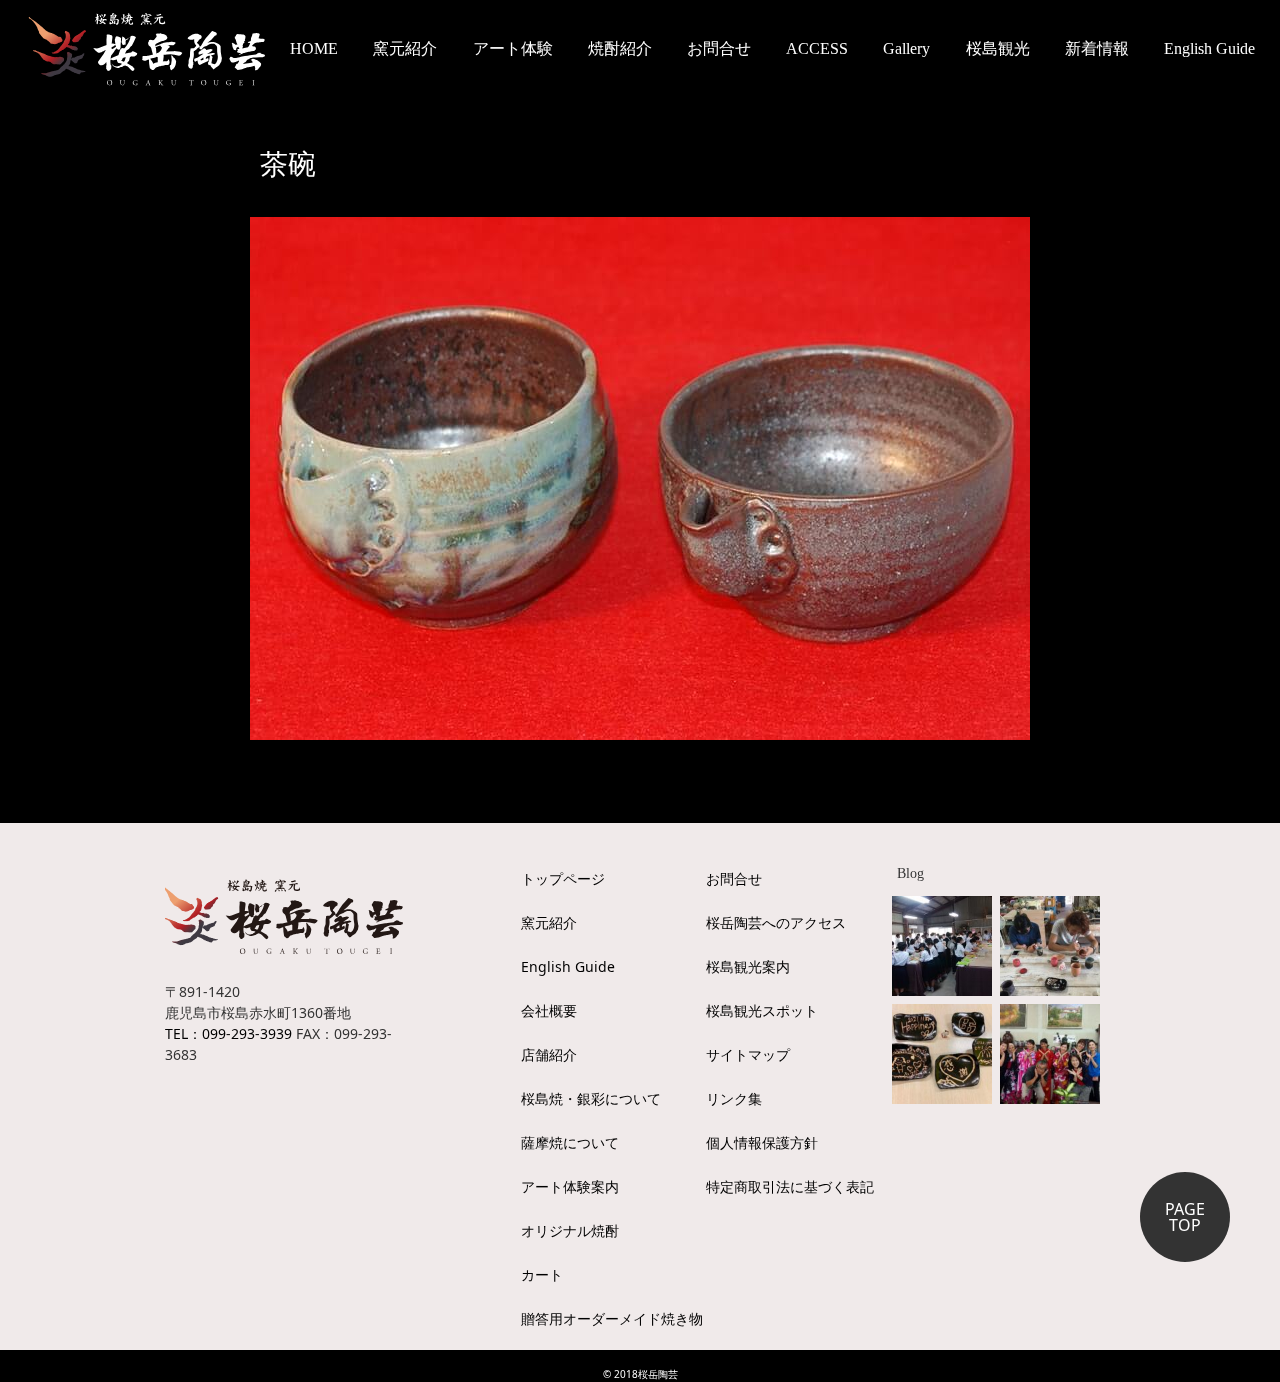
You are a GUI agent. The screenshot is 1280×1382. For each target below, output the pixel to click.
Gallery (906, 48)
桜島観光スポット (762, 1010)
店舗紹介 (549, 1054)
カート (542, 1274)
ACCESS (817, 48)
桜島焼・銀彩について (591, 1098)
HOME (314, 48)
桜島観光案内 (748, 966)
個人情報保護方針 (762, 1142)
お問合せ (719, 48)
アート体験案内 (570, 1186)
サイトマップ (748, 1054)
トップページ (563, 878)
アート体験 (513, 48)
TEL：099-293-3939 (228, 1033)
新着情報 (1097, 48)
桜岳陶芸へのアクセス (776, 922)
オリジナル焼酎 (570, 1230)
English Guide (1209, 48)
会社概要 (549, 1010)
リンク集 (734, 1098)
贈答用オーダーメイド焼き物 (612, 1318)
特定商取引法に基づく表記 (790, 1186)
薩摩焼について (570, 1142)
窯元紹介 (549, 922)
